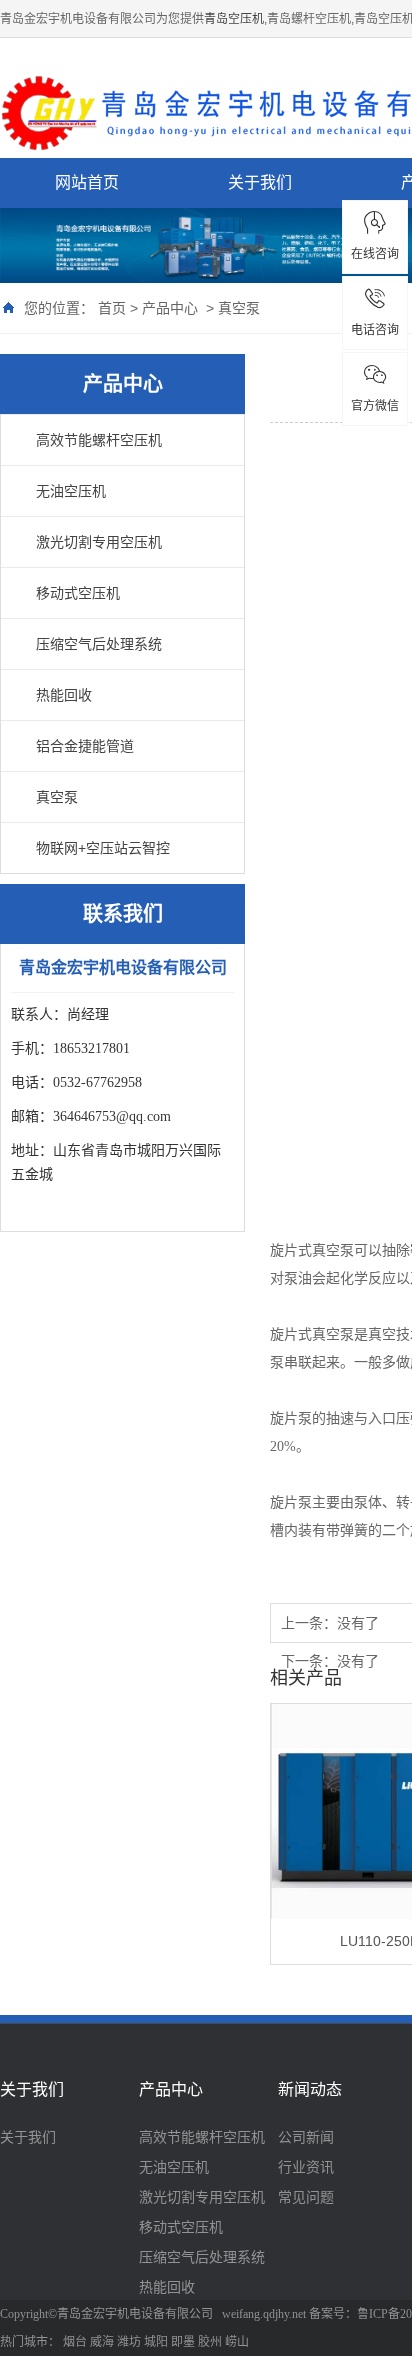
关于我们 (260, 182)
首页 (112, 308)
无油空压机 (71, 491)
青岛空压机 (234, 19)
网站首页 (87, 182)
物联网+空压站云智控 (103, 848)
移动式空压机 (78, 593)
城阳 (156, 2342)
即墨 (183, 2342)
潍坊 (129, 2342)
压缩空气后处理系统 (99, 644)
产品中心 (170, 308)
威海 (102, 2342)
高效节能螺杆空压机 (99, 440)
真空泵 (239, 308)
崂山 (237, 2342)
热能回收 (64, 695)
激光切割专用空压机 (99, 542)
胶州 (210, 2342)
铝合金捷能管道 (85, 746)
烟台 (75, 2342)
